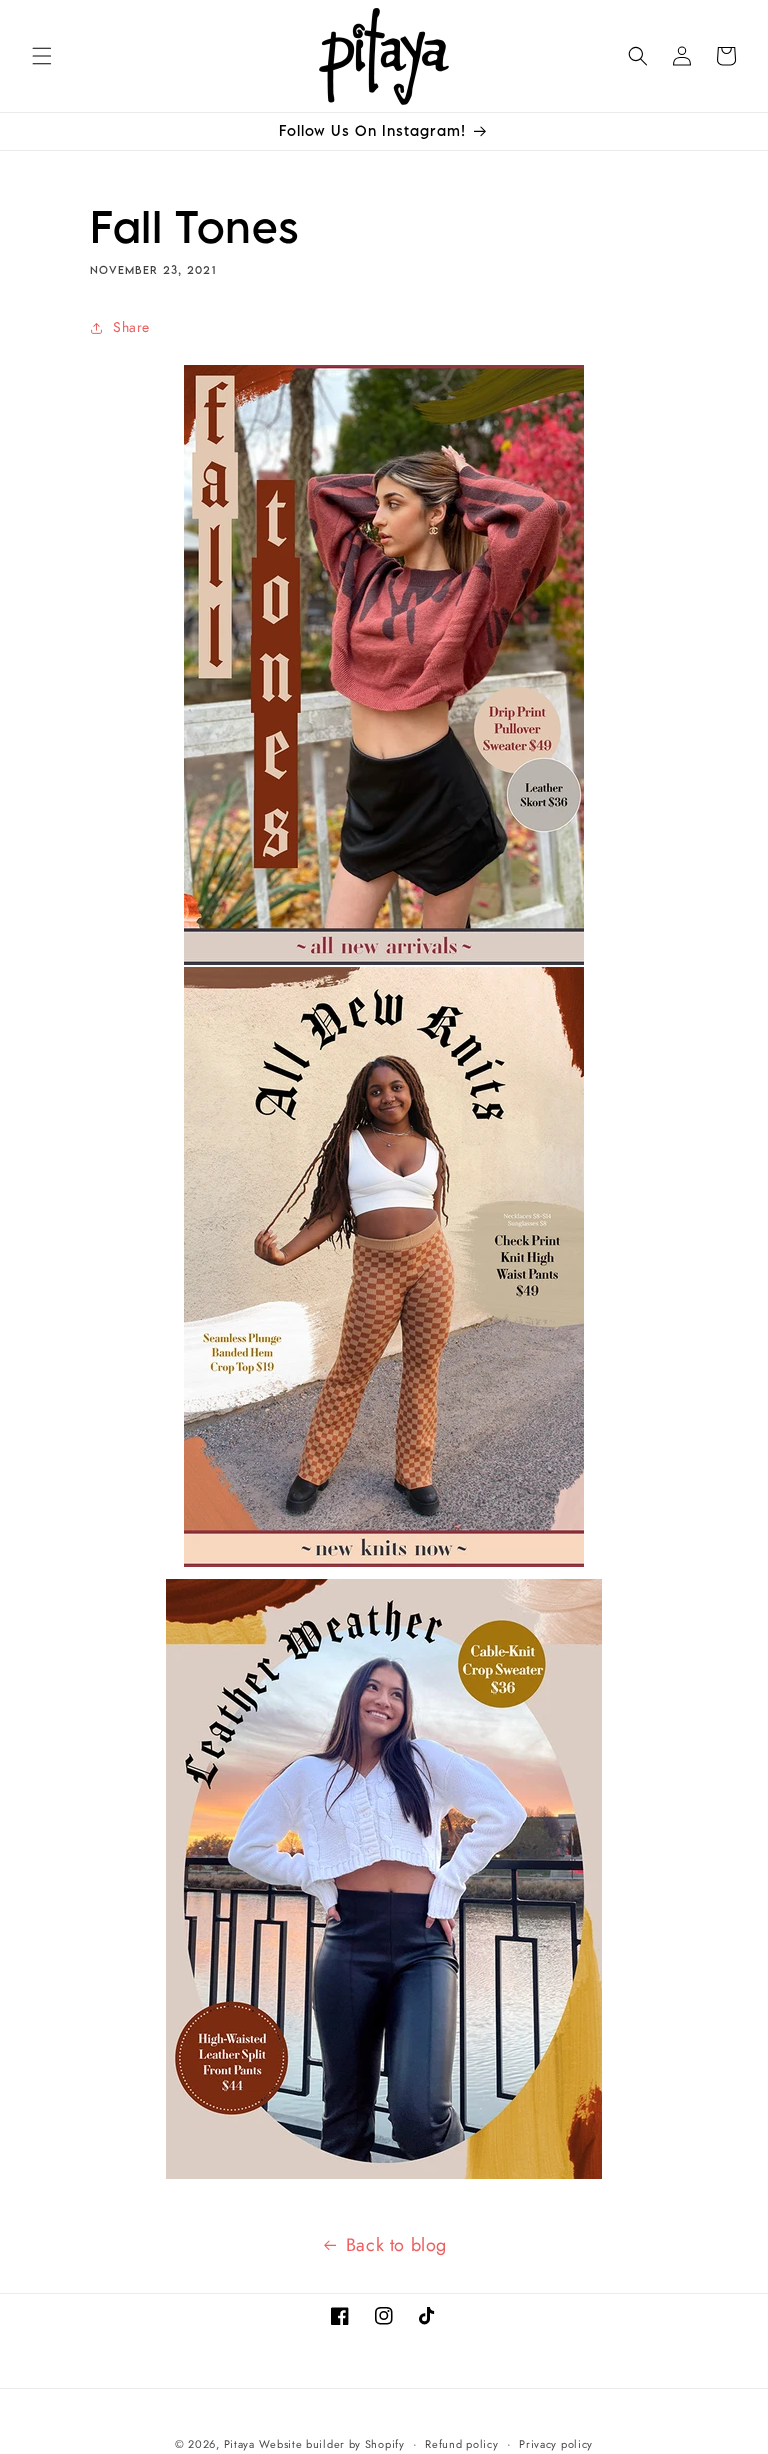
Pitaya (239, 2444)
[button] (42, 56)
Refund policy (461, 2444)
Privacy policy (556, 2444)
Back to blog (396, 2245)
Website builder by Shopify (331, 2444)
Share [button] (131, 327)
